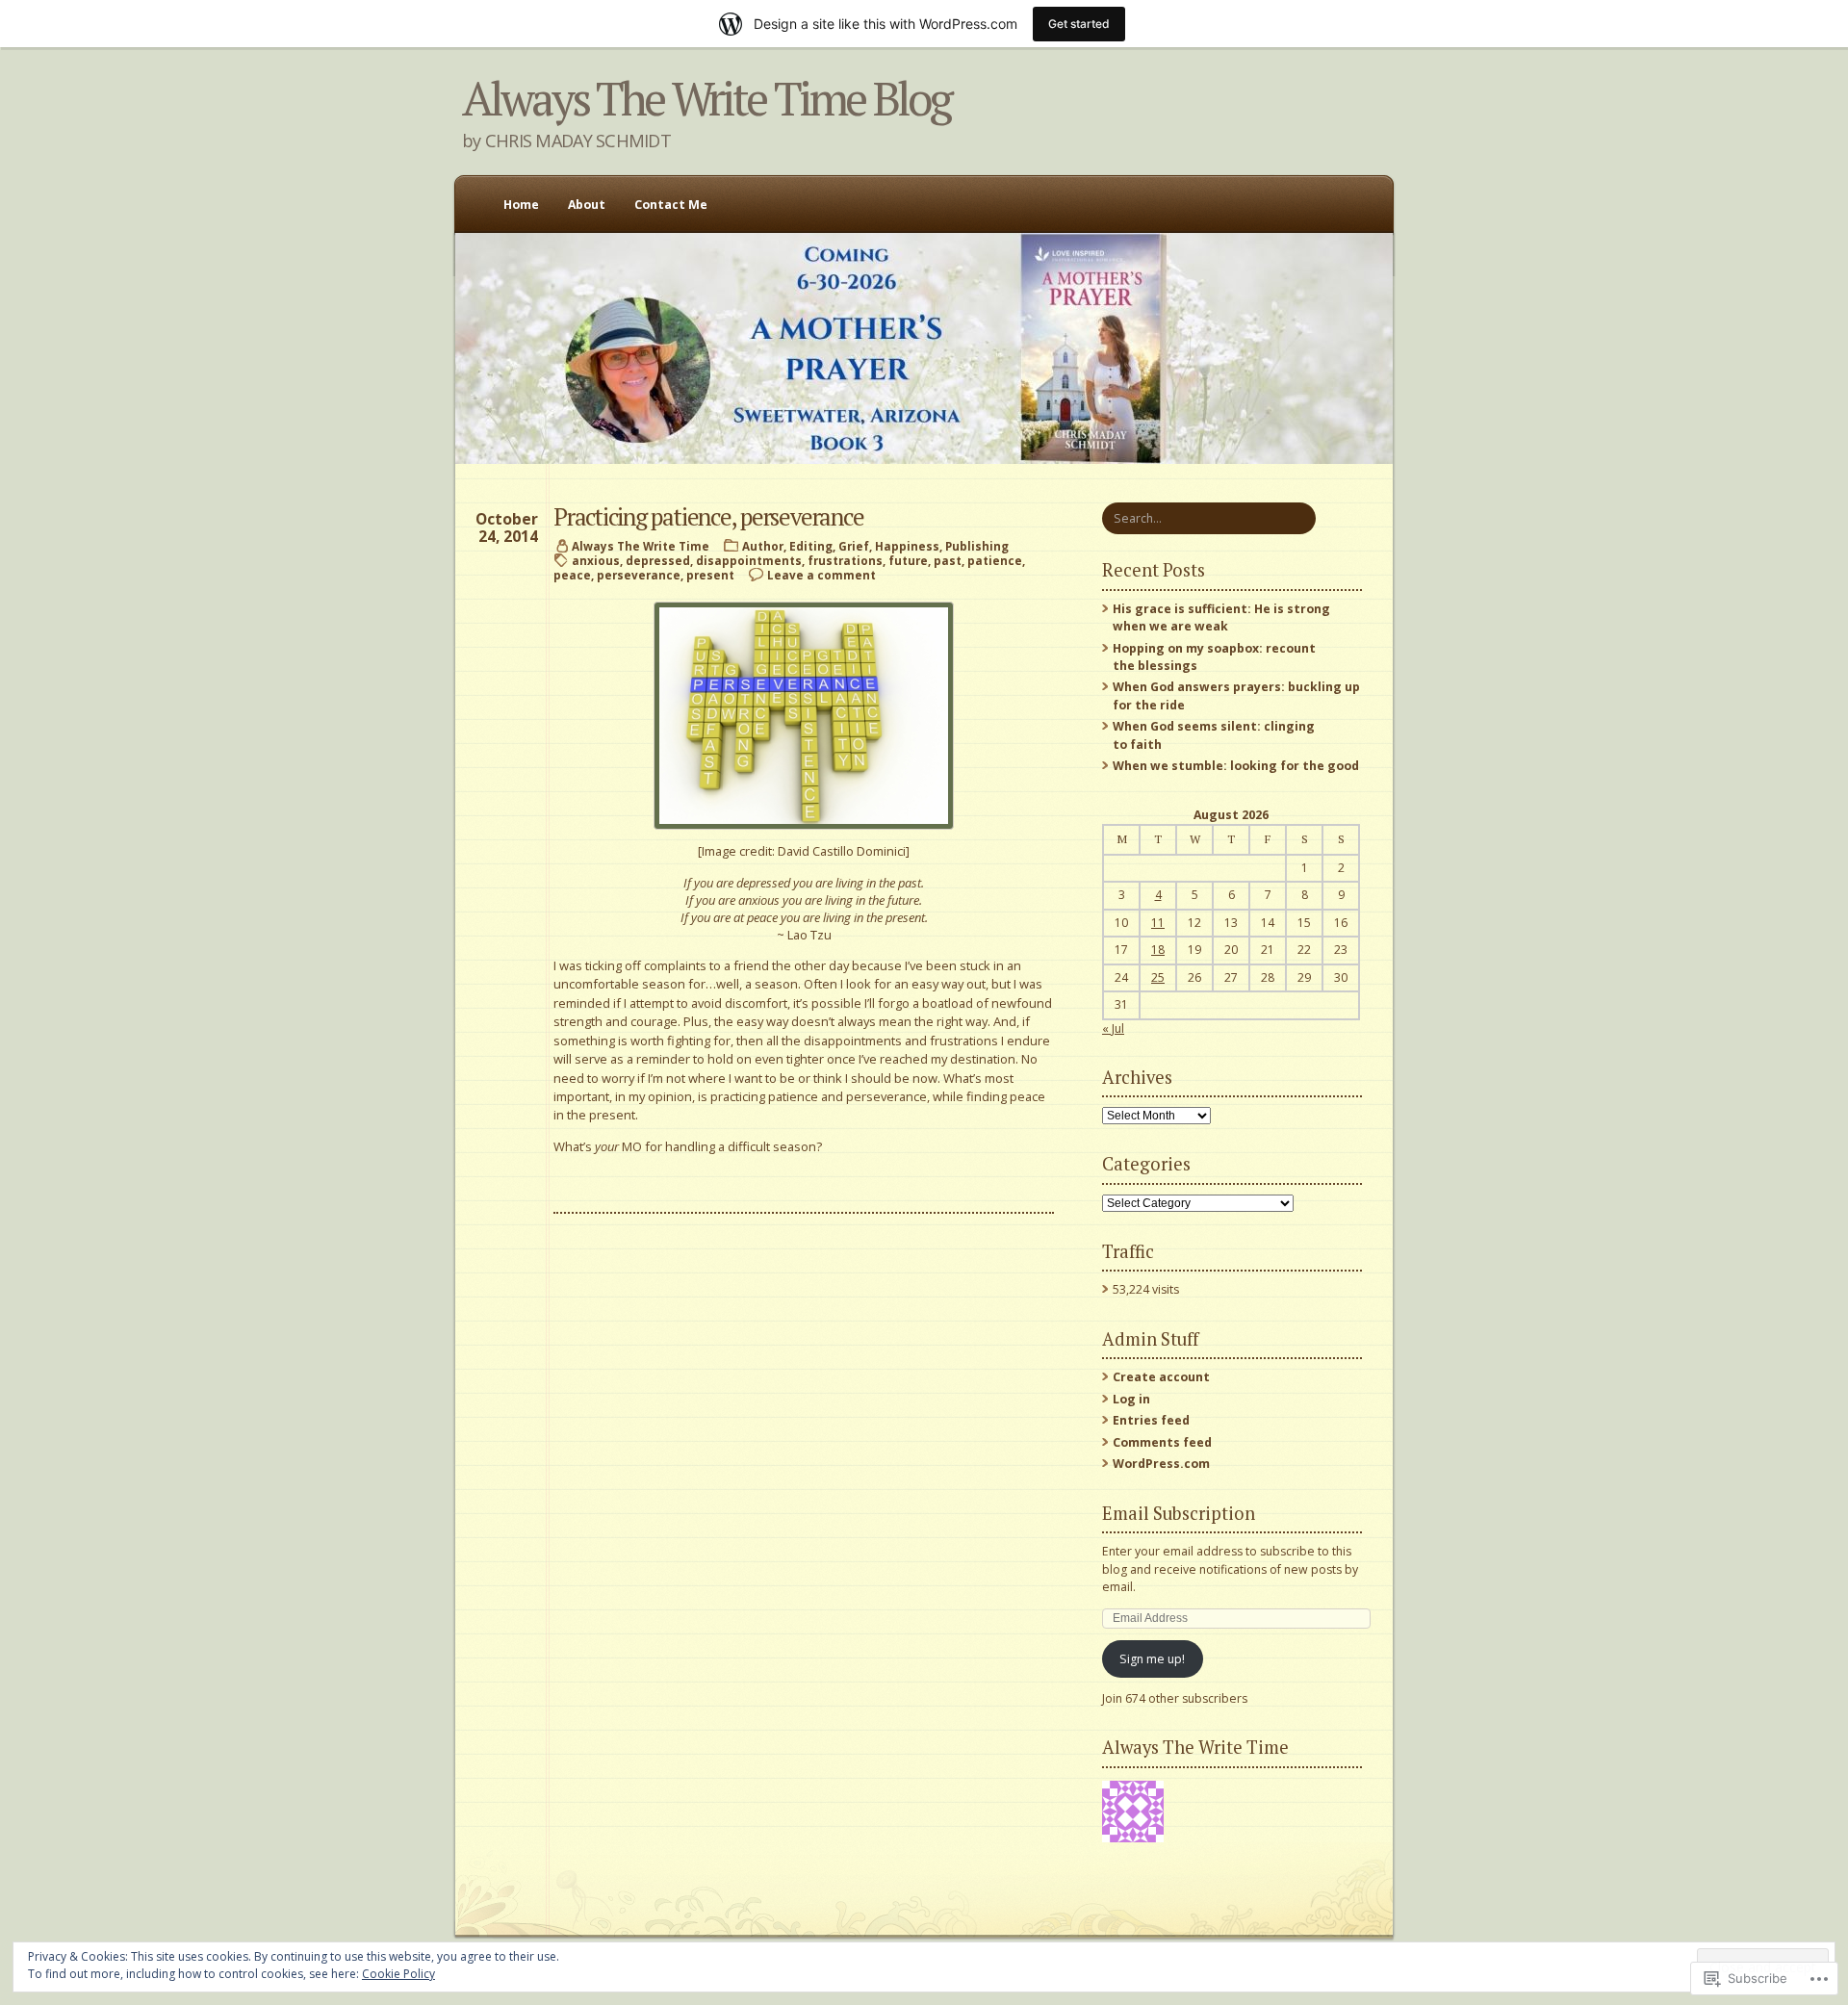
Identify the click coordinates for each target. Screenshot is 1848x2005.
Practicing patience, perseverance (708, 516)
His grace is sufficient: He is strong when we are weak (1221, 617)
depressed (658, 561)
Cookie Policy (398, 1974)
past (948, 561)
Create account (1161, 1377)
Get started (1079, 24)
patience (995, 561)
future (908, 561)
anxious (596, 561)
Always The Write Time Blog (706, 98)
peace (572, 575)
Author (763, 546)
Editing (811, 546)
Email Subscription (1179, 1513)
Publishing (977, 546)
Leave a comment (821, 575)
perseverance (639, 575)
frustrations (845, 561)
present (710, 575)
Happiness (907, 546)
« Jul (1113, 1028)
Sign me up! (1152, 1659)
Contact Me (671, 205)
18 (1158, 950)
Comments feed (1162, 1442)
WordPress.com (1161, 1464)
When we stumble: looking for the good (1236, 766)
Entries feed (1151, 1420)
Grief (854, 546)
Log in (1131, 1399)
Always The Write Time (641, 546)
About (587, 205)
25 (1158, 977)
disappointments (749, 561)
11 (1158, 923)
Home (521, 205)
